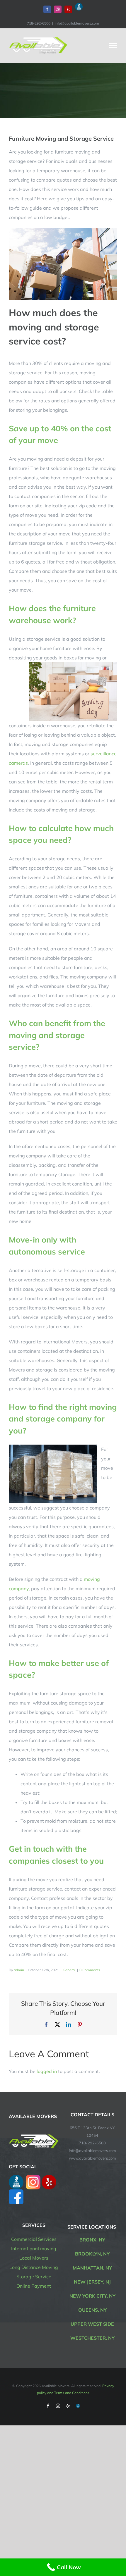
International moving (34, 2248)
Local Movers (34, 2258)
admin (19, 1970)
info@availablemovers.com (77, 23)
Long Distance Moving (34, 2267)
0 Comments (90, 1970)
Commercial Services (34, 2239)
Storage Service (34, 2277)
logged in (47, 2071)
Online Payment (34, 2286)
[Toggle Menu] (113, 46)
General (69, 1970)
